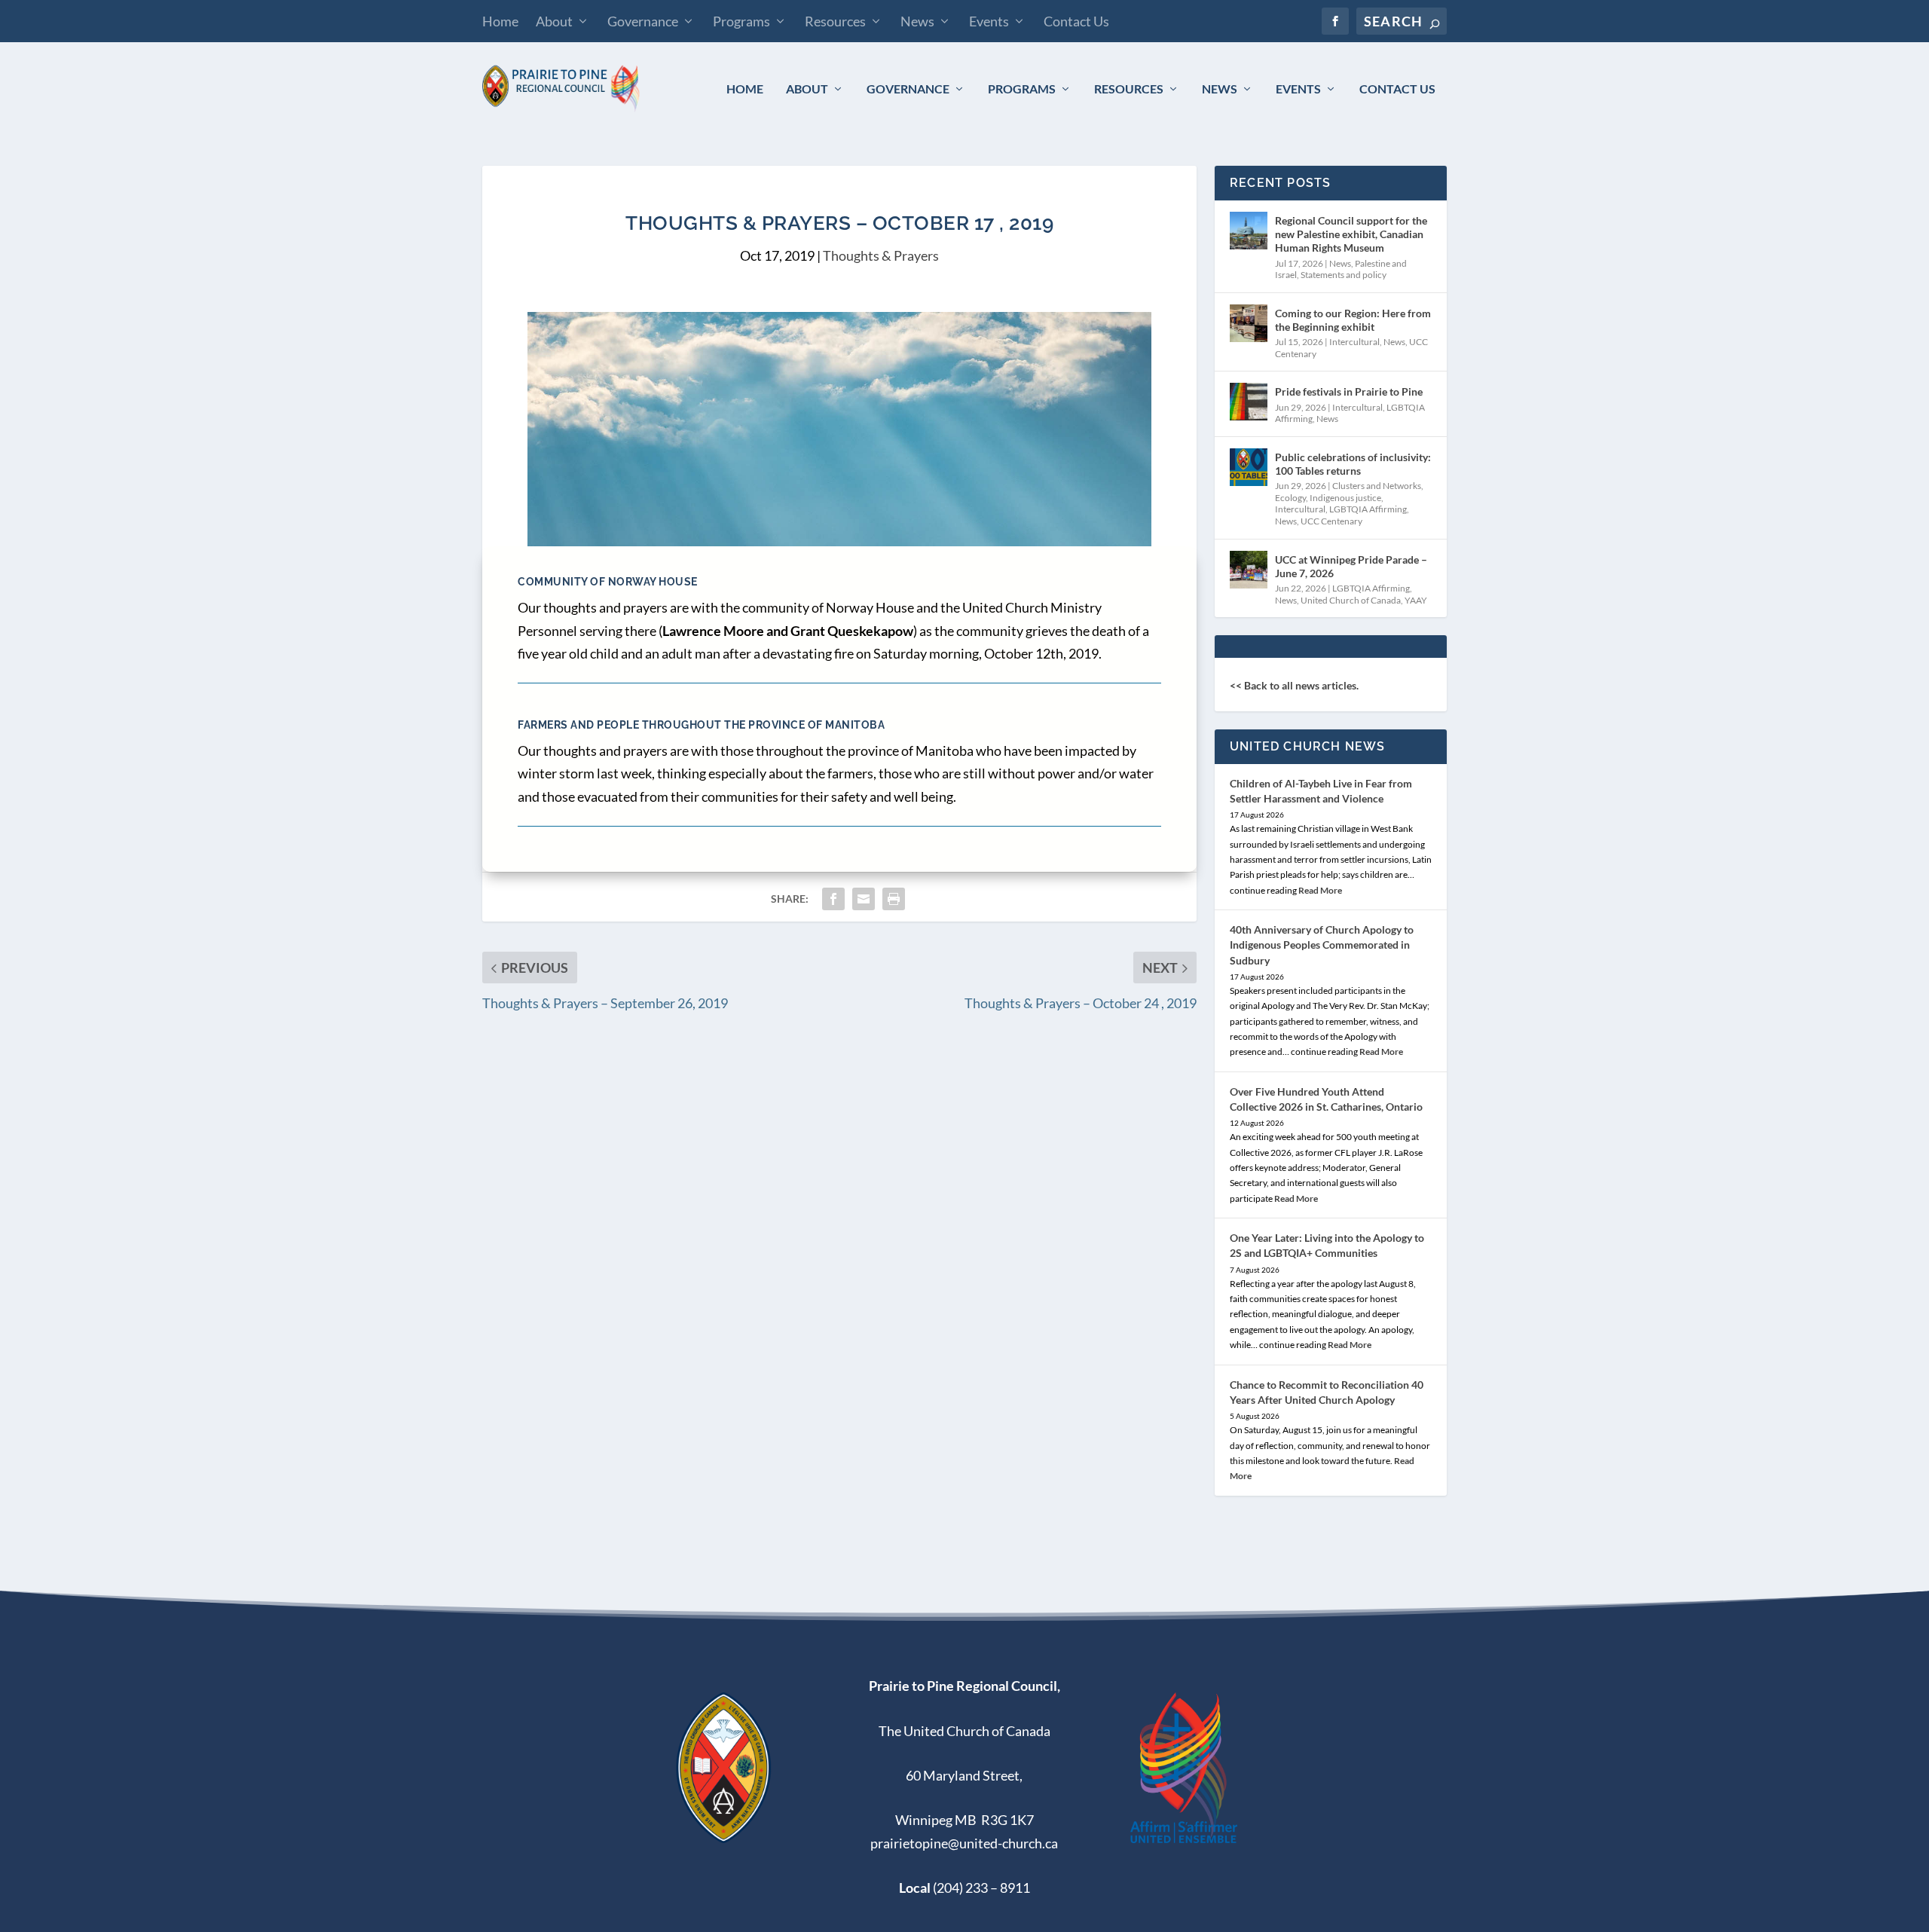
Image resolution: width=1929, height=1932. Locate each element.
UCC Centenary (1331, 521)
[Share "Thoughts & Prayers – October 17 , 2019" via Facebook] (833, 899)
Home (500, 21)
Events (989, 21)
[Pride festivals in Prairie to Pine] (1249, 402)
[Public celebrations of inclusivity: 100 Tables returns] (1249, 467)
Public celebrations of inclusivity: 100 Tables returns (1353, 464)
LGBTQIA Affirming (1368, 509)
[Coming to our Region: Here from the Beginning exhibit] (1249, 323)
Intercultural (1354, 342)
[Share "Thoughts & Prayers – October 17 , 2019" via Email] (864, 899)
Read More (1320, 890)
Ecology (1290, 498)
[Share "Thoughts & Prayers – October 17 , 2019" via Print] (894, 899)
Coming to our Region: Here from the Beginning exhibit (1353, 320)
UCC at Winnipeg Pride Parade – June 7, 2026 (1351, 566)
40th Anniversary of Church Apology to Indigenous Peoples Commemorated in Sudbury (1322, 945)
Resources (835, 21)
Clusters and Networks (1377, 486)
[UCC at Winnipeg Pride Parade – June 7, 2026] (1249, 570)
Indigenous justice (1345, 498)
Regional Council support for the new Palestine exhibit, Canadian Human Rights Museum (1351, 234)
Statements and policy (1344, 275)
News (917, 21)
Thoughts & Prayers (881, 255)
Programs (741, 21)
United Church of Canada (1351, 600)
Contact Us (1076, 21)
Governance (643, 21)
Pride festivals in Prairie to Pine (1349, 391)
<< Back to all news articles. (1294, 685)
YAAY (1416, 600)
